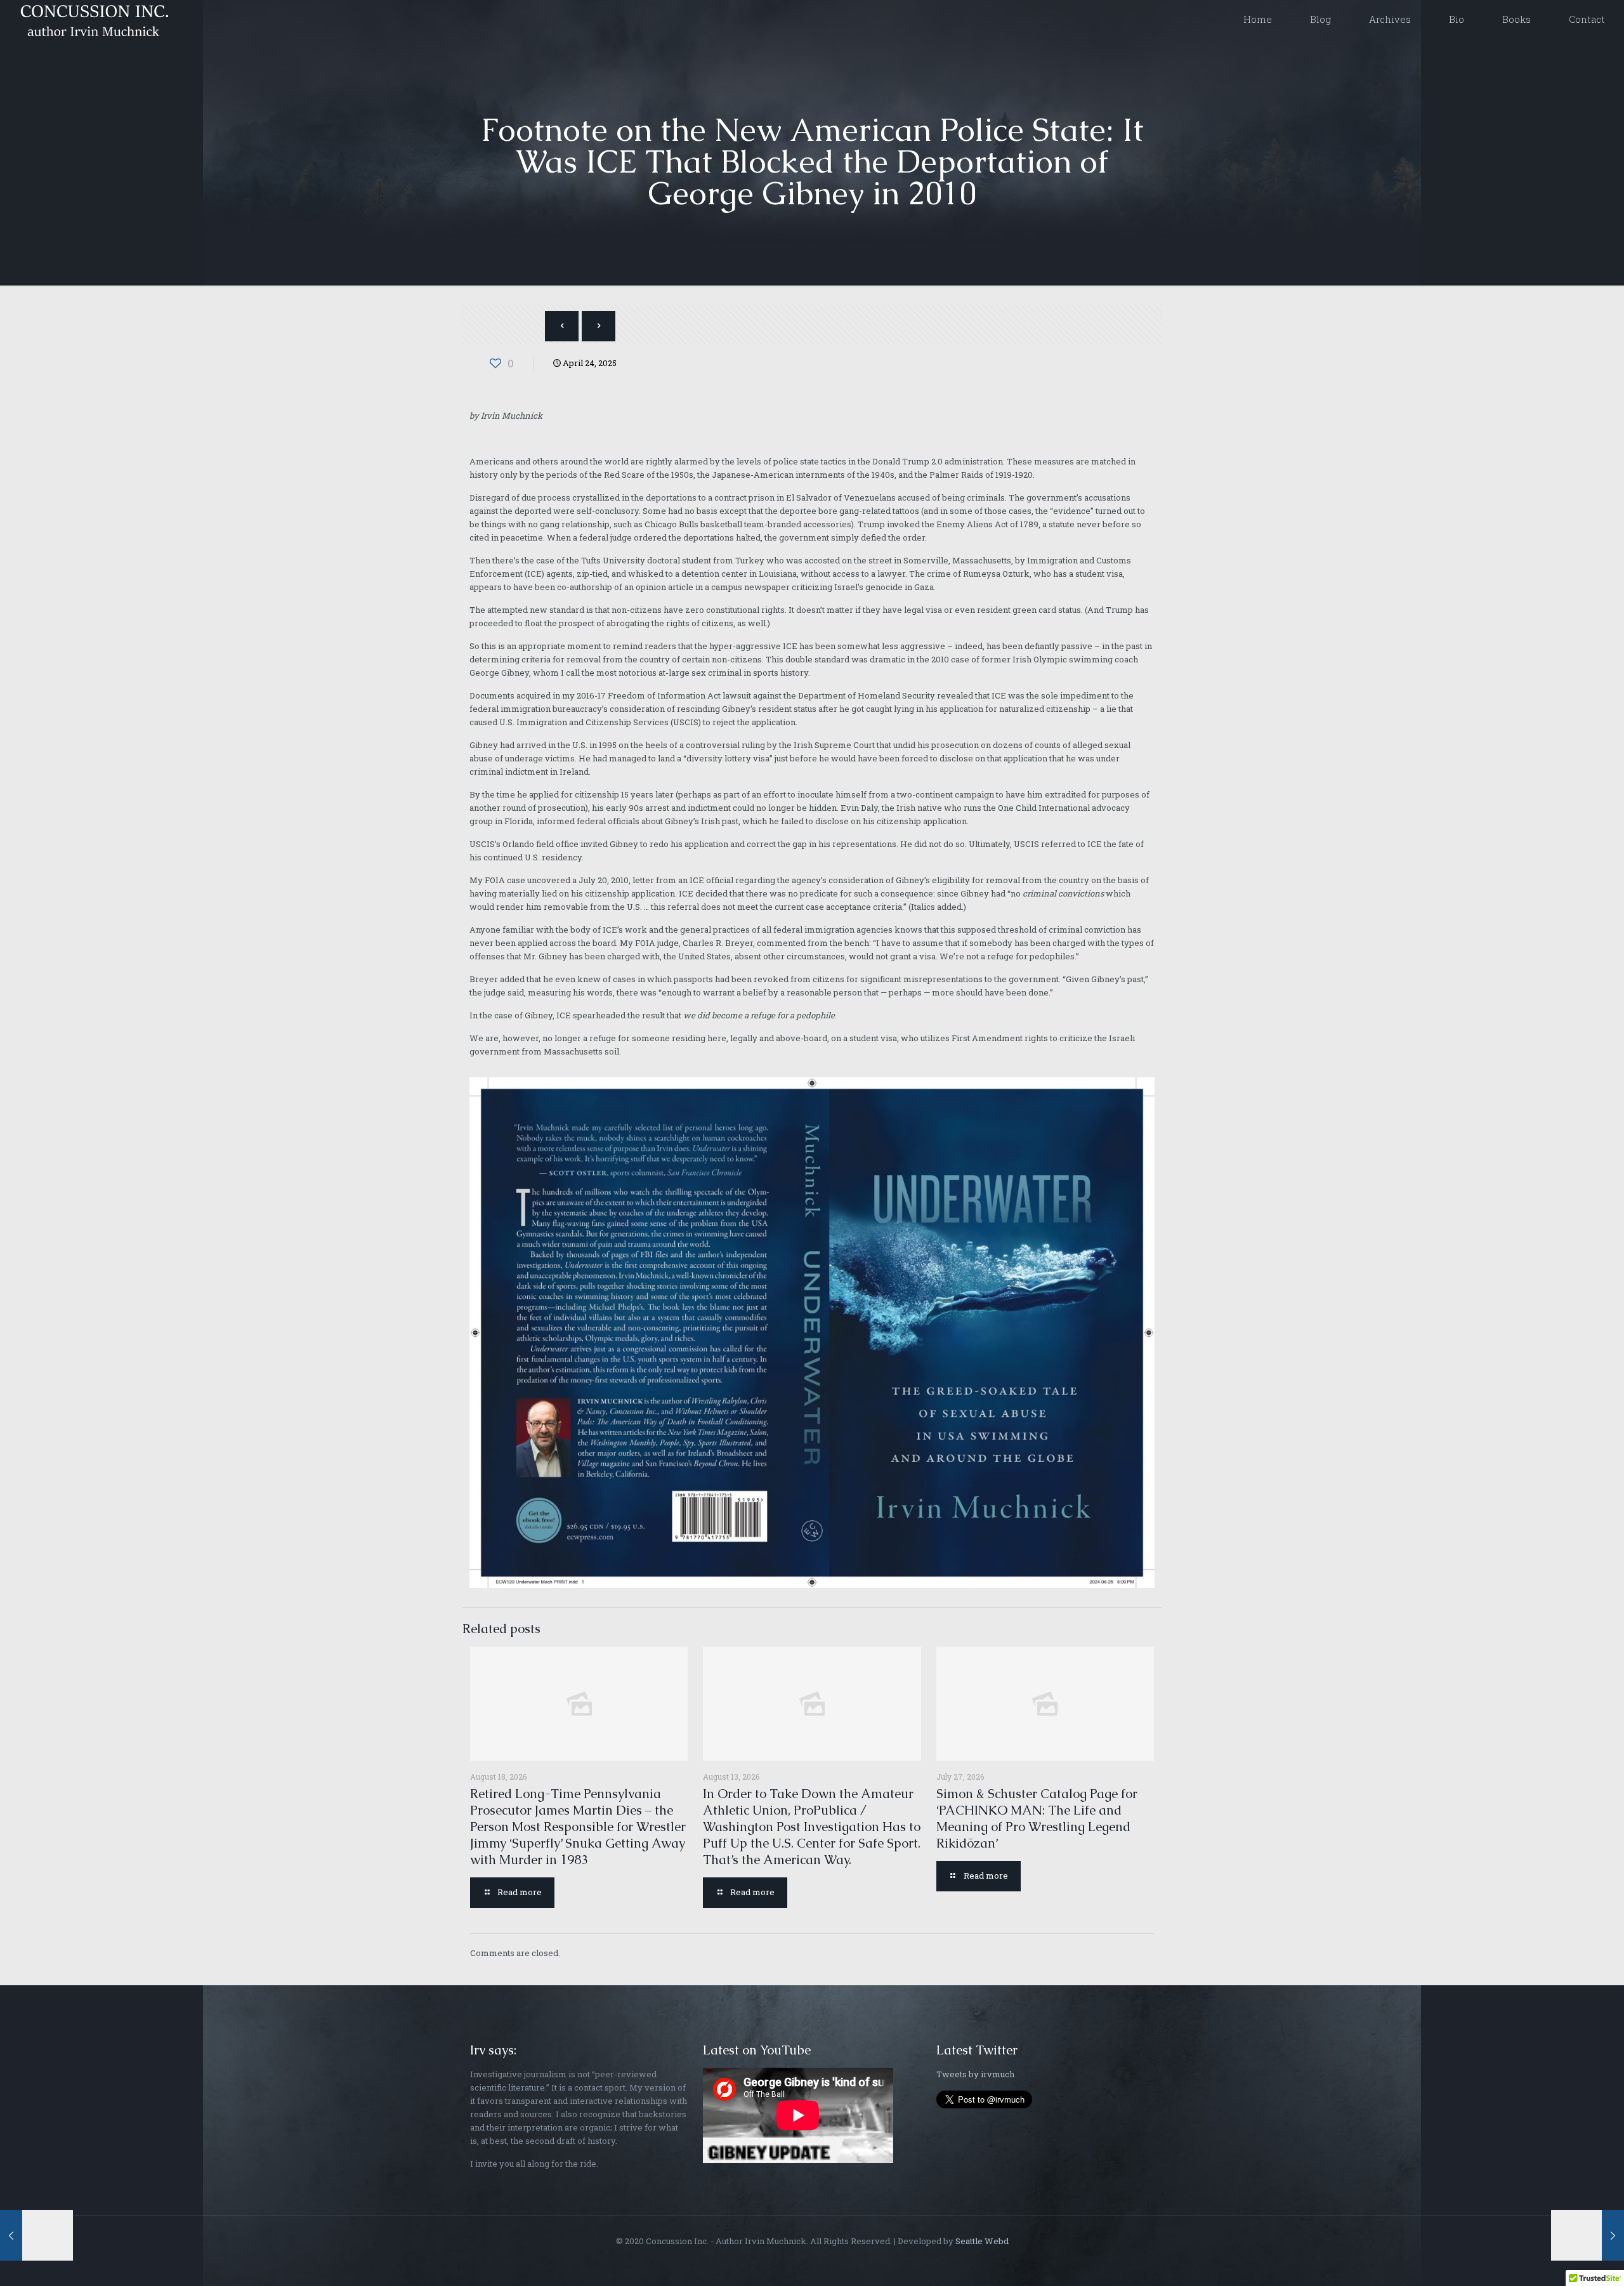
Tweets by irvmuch (975, 2074)
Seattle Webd (982, 2241)
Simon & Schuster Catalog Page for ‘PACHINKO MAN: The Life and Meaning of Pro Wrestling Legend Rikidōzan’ (1037, 1818)
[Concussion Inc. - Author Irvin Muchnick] (92, 19)
